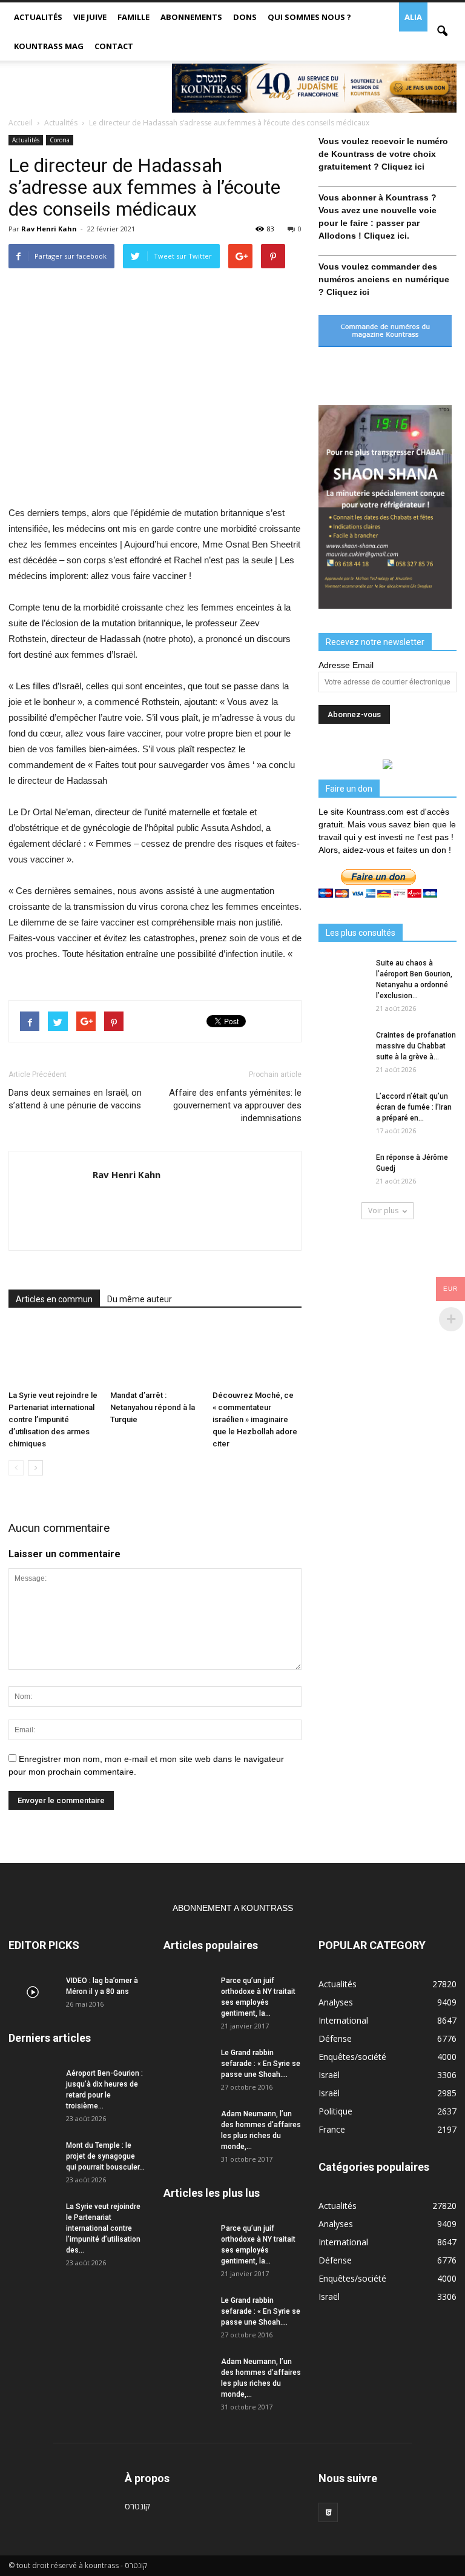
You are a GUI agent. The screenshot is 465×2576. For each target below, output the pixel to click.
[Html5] (328, 2512)
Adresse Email (346, 665)
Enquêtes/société (352, 2057)
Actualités (38, 17)
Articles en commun (54, 1299)
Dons (245, 17)
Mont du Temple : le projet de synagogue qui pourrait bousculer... (105, 2156)
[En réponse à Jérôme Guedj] (343, 1169)
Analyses (336, 2002)
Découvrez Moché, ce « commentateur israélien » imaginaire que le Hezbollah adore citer (255, 1419)
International (343, 2020)
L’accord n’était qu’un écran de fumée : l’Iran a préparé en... (414, 1107)
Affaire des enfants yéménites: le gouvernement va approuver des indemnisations (235, 1105)
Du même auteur (140, 1299)
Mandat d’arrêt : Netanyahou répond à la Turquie (153, 1407)
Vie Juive (90, 17)
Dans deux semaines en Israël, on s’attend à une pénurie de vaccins (75, 1099)
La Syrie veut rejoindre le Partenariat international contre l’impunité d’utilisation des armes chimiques (53, 1419)
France (332, 2129)
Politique (335, 2111)
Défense (335, 2038)
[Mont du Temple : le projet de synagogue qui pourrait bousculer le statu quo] (33, 2157)
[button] (442, 31)
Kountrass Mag (49, 46)
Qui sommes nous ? (309, 17)
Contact (114, 46)
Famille (134, 17)
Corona (60, 140)
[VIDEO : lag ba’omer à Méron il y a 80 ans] (33, 1992)
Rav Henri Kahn (49, 229)
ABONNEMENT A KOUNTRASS (233, 1908)
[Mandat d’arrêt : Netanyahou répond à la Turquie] (155, 1355)
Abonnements (191, 17)
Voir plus (383, 1210)
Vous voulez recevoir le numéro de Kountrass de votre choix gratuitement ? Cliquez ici (383, 154)
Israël (329, 2075)
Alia (413, 17)
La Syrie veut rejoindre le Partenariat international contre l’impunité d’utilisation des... (103, 2228)
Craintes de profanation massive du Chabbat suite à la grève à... (416, 1046)
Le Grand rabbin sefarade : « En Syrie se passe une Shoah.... (261, 2064)
